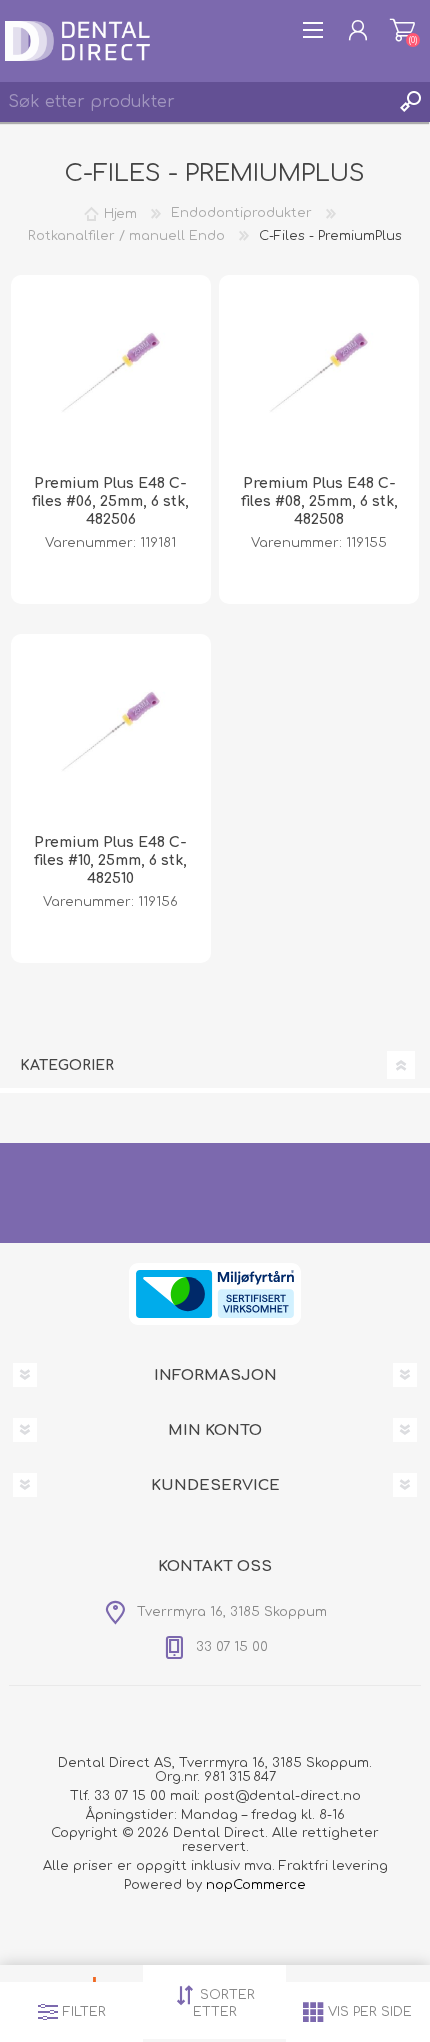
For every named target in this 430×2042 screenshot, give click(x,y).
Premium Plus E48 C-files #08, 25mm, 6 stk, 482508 (319, 501)
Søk (410, 102)
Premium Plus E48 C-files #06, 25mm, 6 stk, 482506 (110, 501)
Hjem (120, 213)
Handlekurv (402, 30)
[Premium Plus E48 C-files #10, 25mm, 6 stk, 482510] (111, 734)
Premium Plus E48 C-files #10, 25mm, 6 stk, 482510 (110, 860)
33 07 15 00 (130, 1796)
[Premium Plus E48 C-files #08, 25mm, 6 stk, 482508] (319, 375)
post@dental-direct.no (282, 1796)
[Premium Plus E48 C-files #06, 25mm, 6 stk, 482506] (111, 375)
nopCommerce (256, 1885)
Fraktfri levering (333, 1866)
